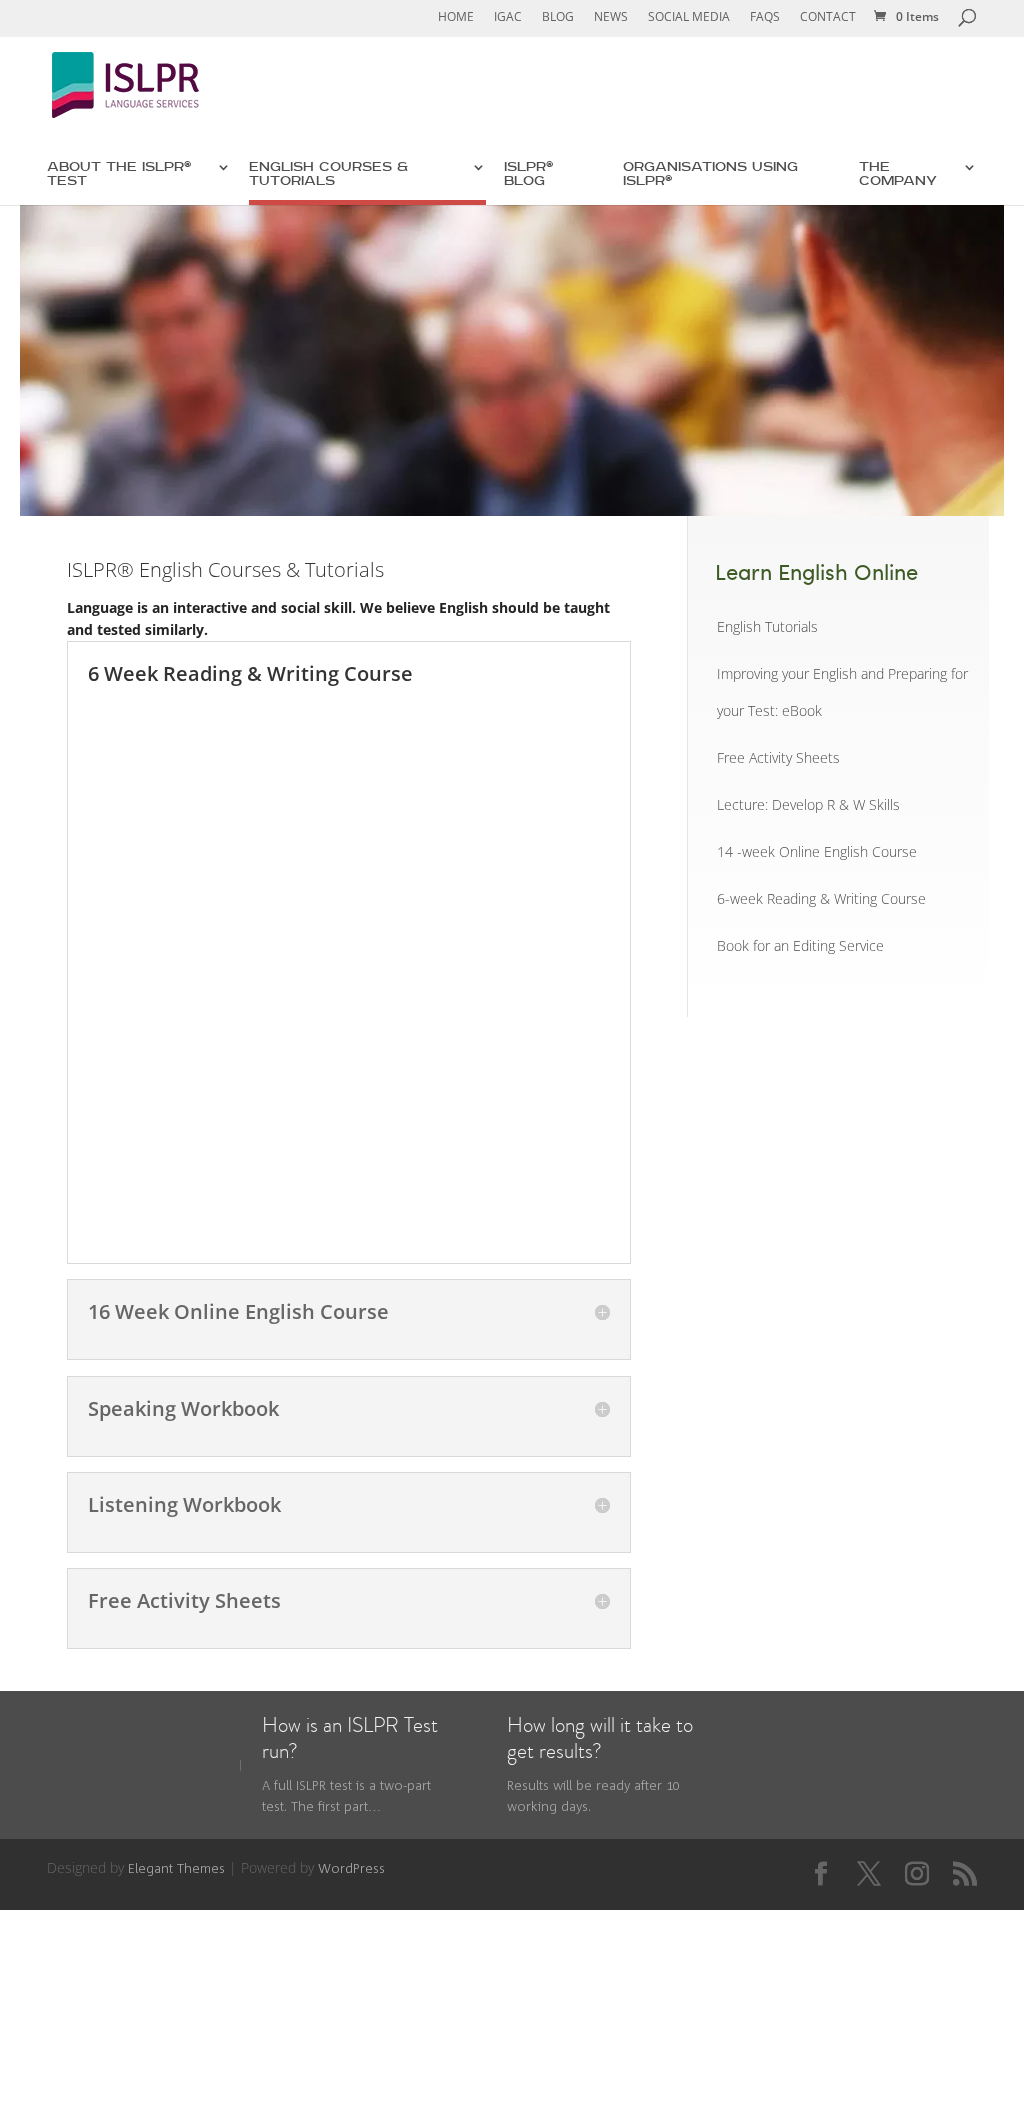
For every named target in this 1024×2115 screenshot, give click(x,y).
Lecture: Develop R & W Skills (808, 805)
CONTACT (828, 17)
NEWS (611, 17)
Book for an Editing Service (800, 946)
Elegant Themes (176, 1868)
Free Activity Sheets (778, 758)
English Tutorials (767, 627)
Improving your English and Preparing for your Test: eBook (842, 692)
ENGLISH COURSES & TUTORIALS (328, 175)
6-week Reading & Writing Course (821, 899)
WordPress (351, 1868)
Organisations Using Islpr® (710, 175)
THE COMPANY (898, 175)
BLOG (558, 17)
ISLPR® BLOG (528, 175)
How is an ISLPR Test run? (350, 1738)
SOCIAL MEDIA (689, 17)
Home (456, 17)
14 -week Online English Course (817, 852)
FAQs (765, 17)
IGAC (508, 17)
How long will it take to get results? (600, 1738)
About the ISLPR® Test (119, 175)
